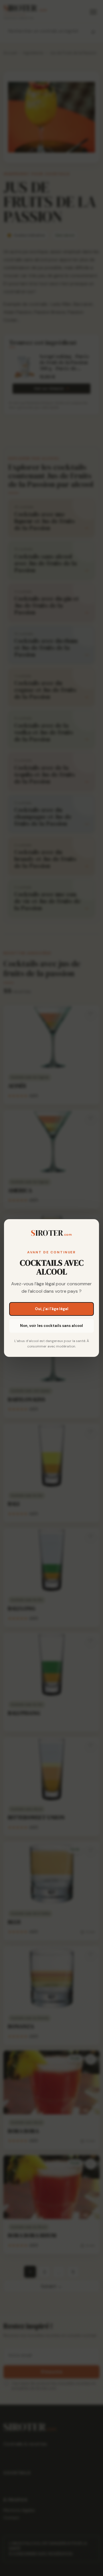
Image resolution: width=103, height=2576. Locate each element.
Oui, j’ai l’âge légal (52, 1309)
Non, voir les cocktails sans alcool (51, 1326)
